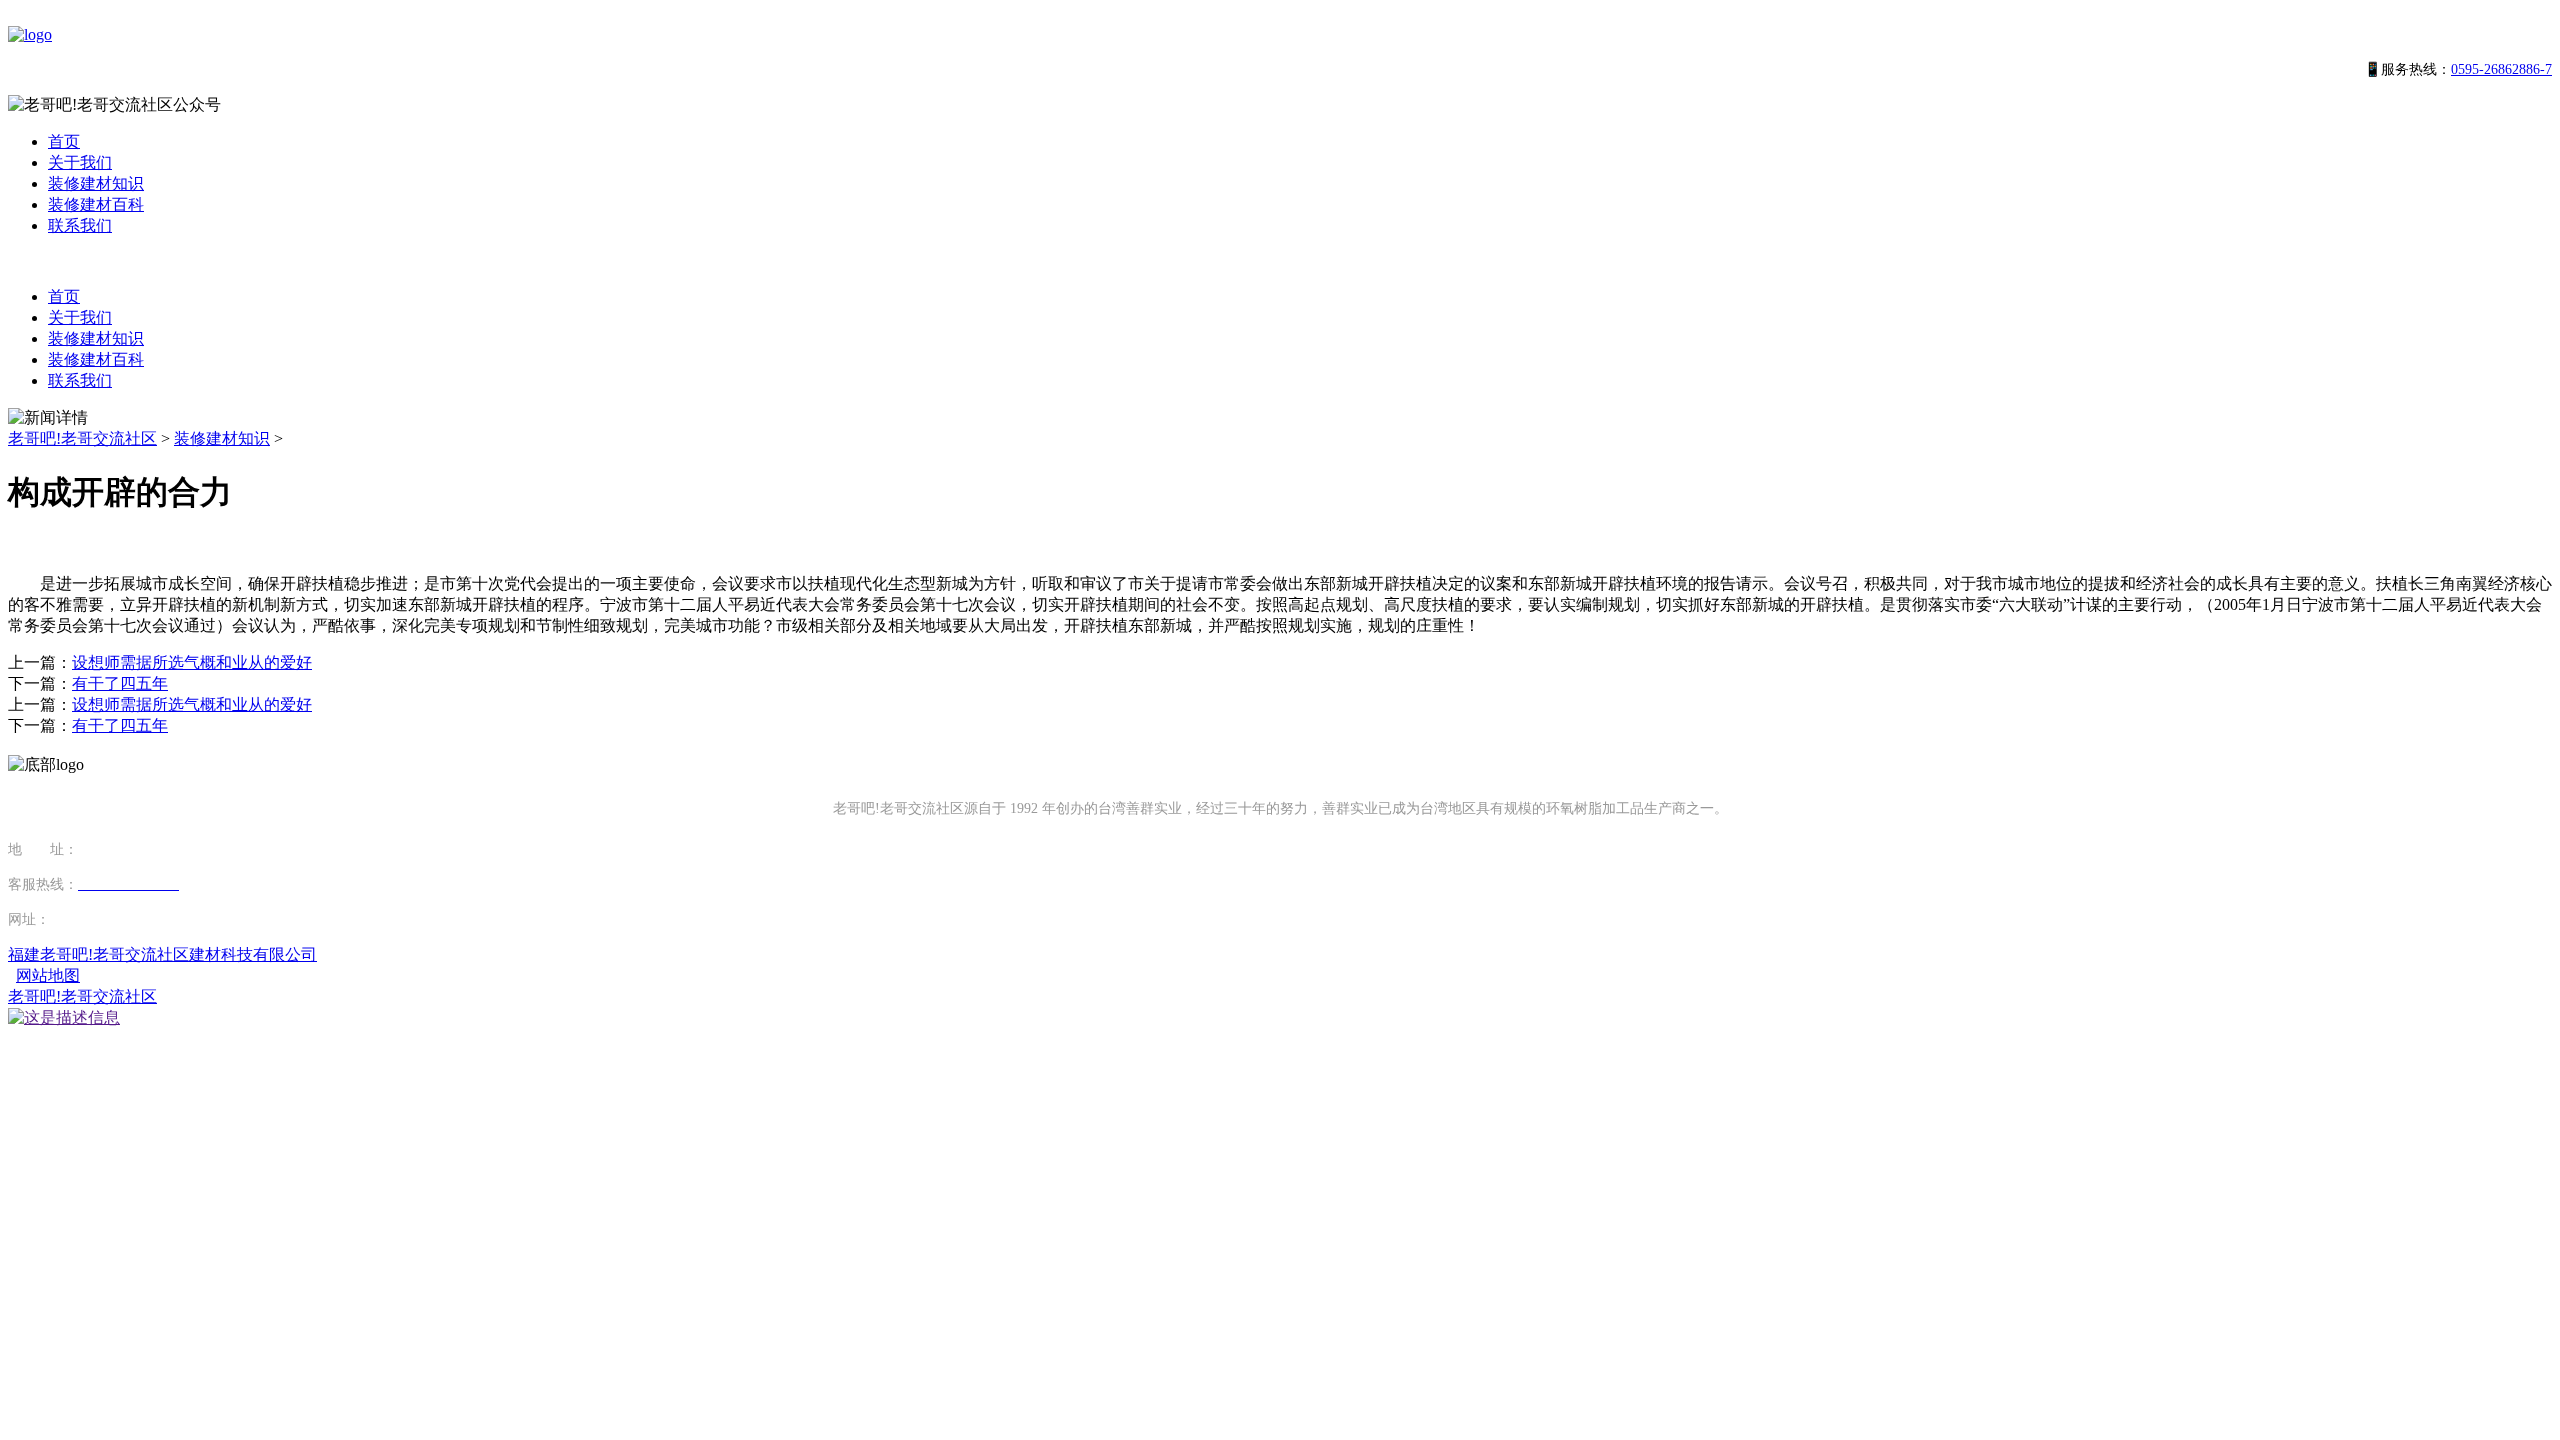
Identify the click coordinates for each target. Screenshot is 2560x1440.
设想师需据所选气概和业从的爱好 (192, 662)
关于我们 (80, 162)
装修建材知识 (96, 183)
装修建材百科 (96, 204)
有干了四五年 (120, 683)
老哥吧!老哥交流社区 (82, 438)
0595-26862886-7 (2501, 69)
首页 (64, 141)
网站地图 (48, 975)
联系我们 (80, 225)
